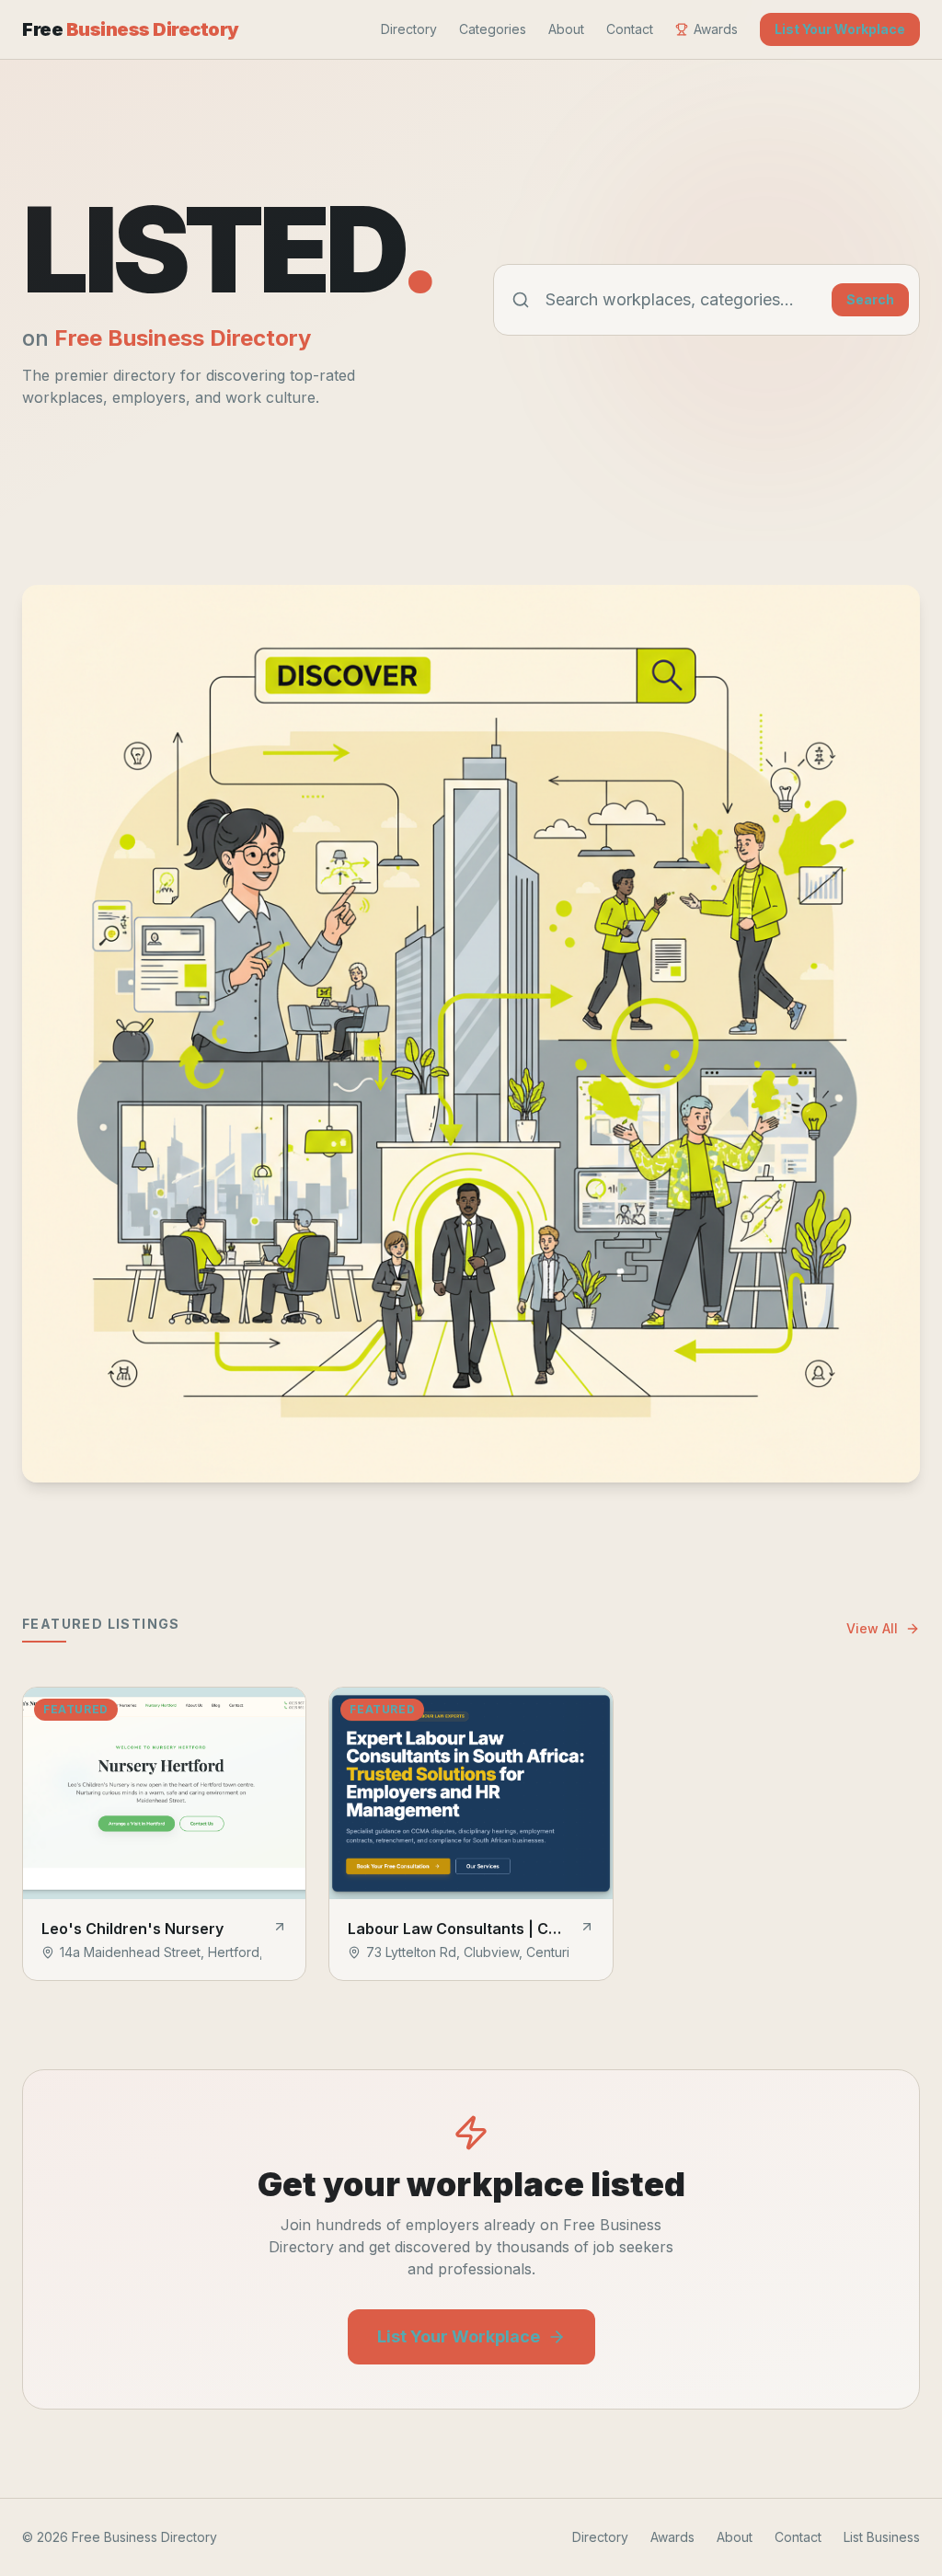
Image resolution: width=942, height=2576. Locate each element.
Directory (409, 29)
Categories (493, 29)
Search (870, 299)
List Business (882, 2537)
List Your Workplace (840, 29)
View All (872, 1628)
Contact (630, 29)
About (566, 29)
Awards (716, 29)
